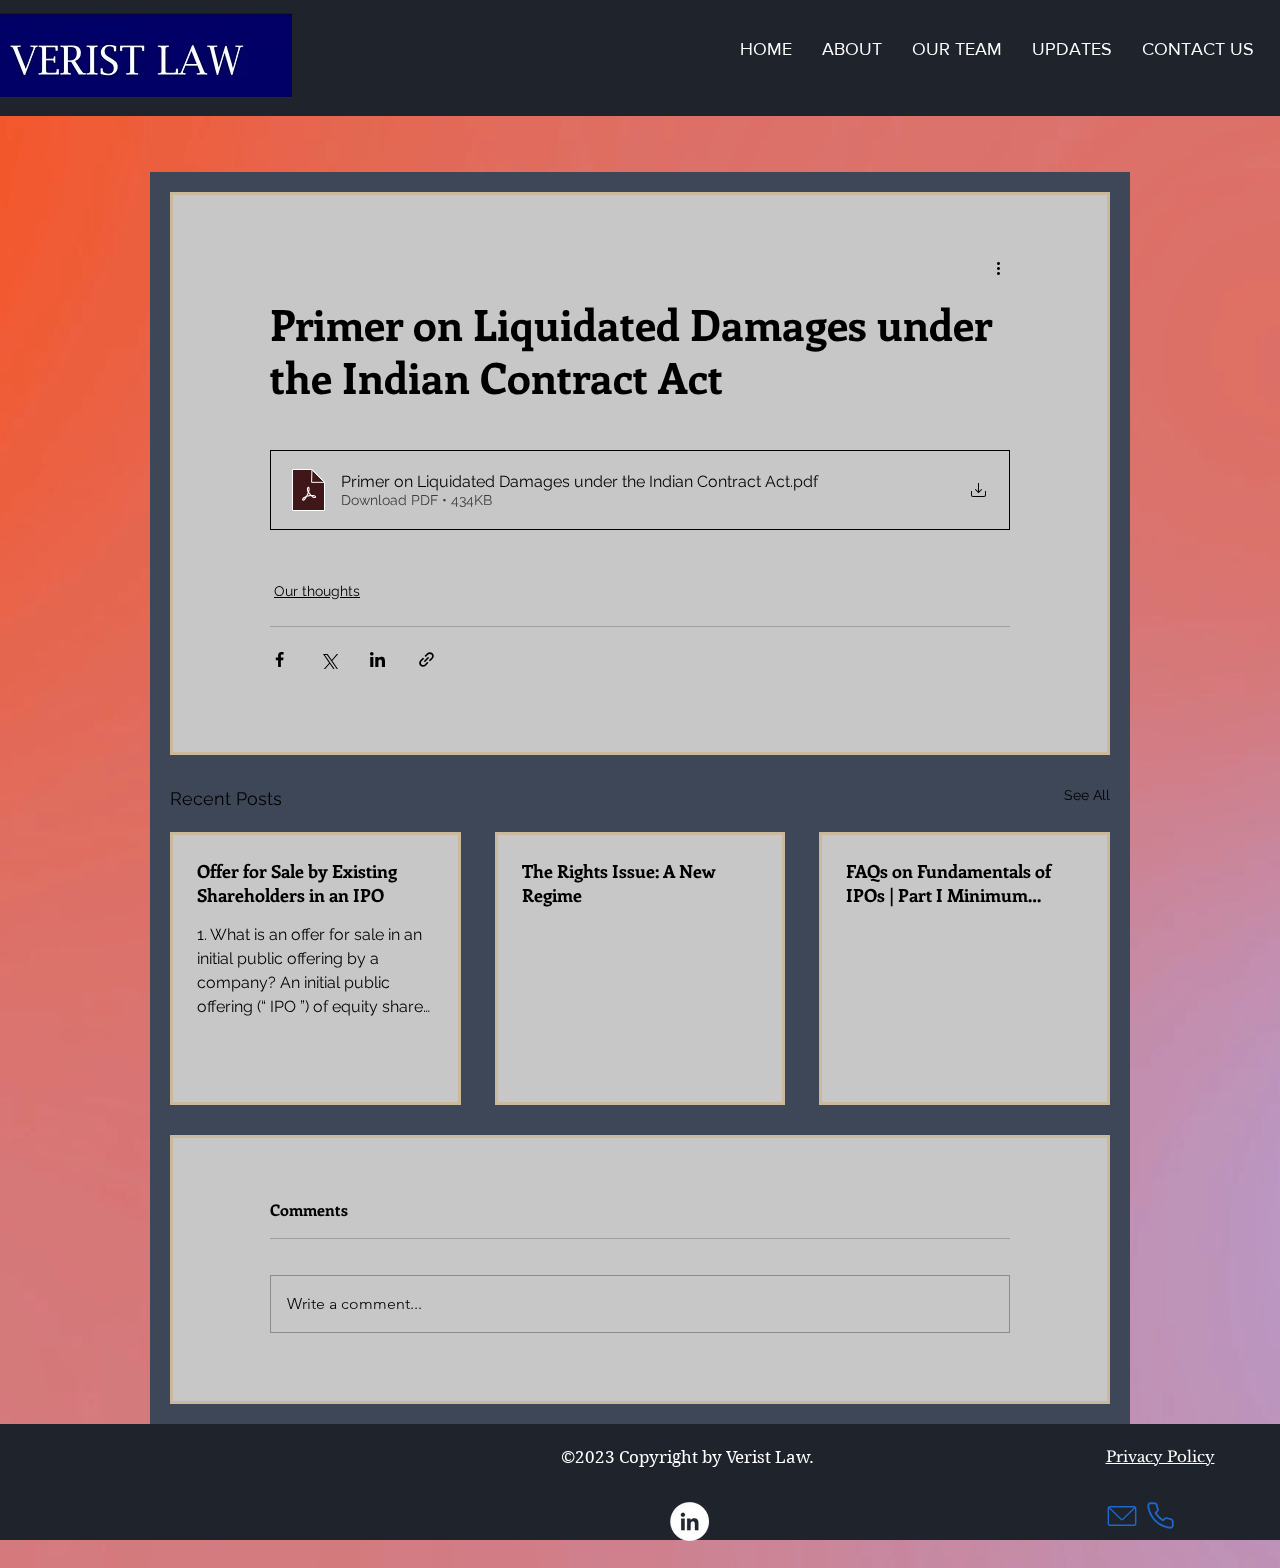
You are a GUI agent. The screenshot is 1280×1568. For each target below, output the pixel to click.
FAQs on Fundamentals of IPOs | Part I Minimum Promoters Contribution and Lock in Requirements (960, 883)
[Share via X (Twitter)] (328, 659)
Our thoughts (317, 591)
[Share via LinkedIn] (377, 659)
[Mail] (1122, 1516)
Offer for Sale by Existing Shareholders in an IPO (297, 883)
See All (1087, 795)
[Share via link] (426, 659)
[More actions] (998, 267)
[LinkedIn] (689, 1521)
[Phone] (1160, 1516)
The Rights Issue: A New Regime (618, 883)
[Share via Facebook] (279, 659)
